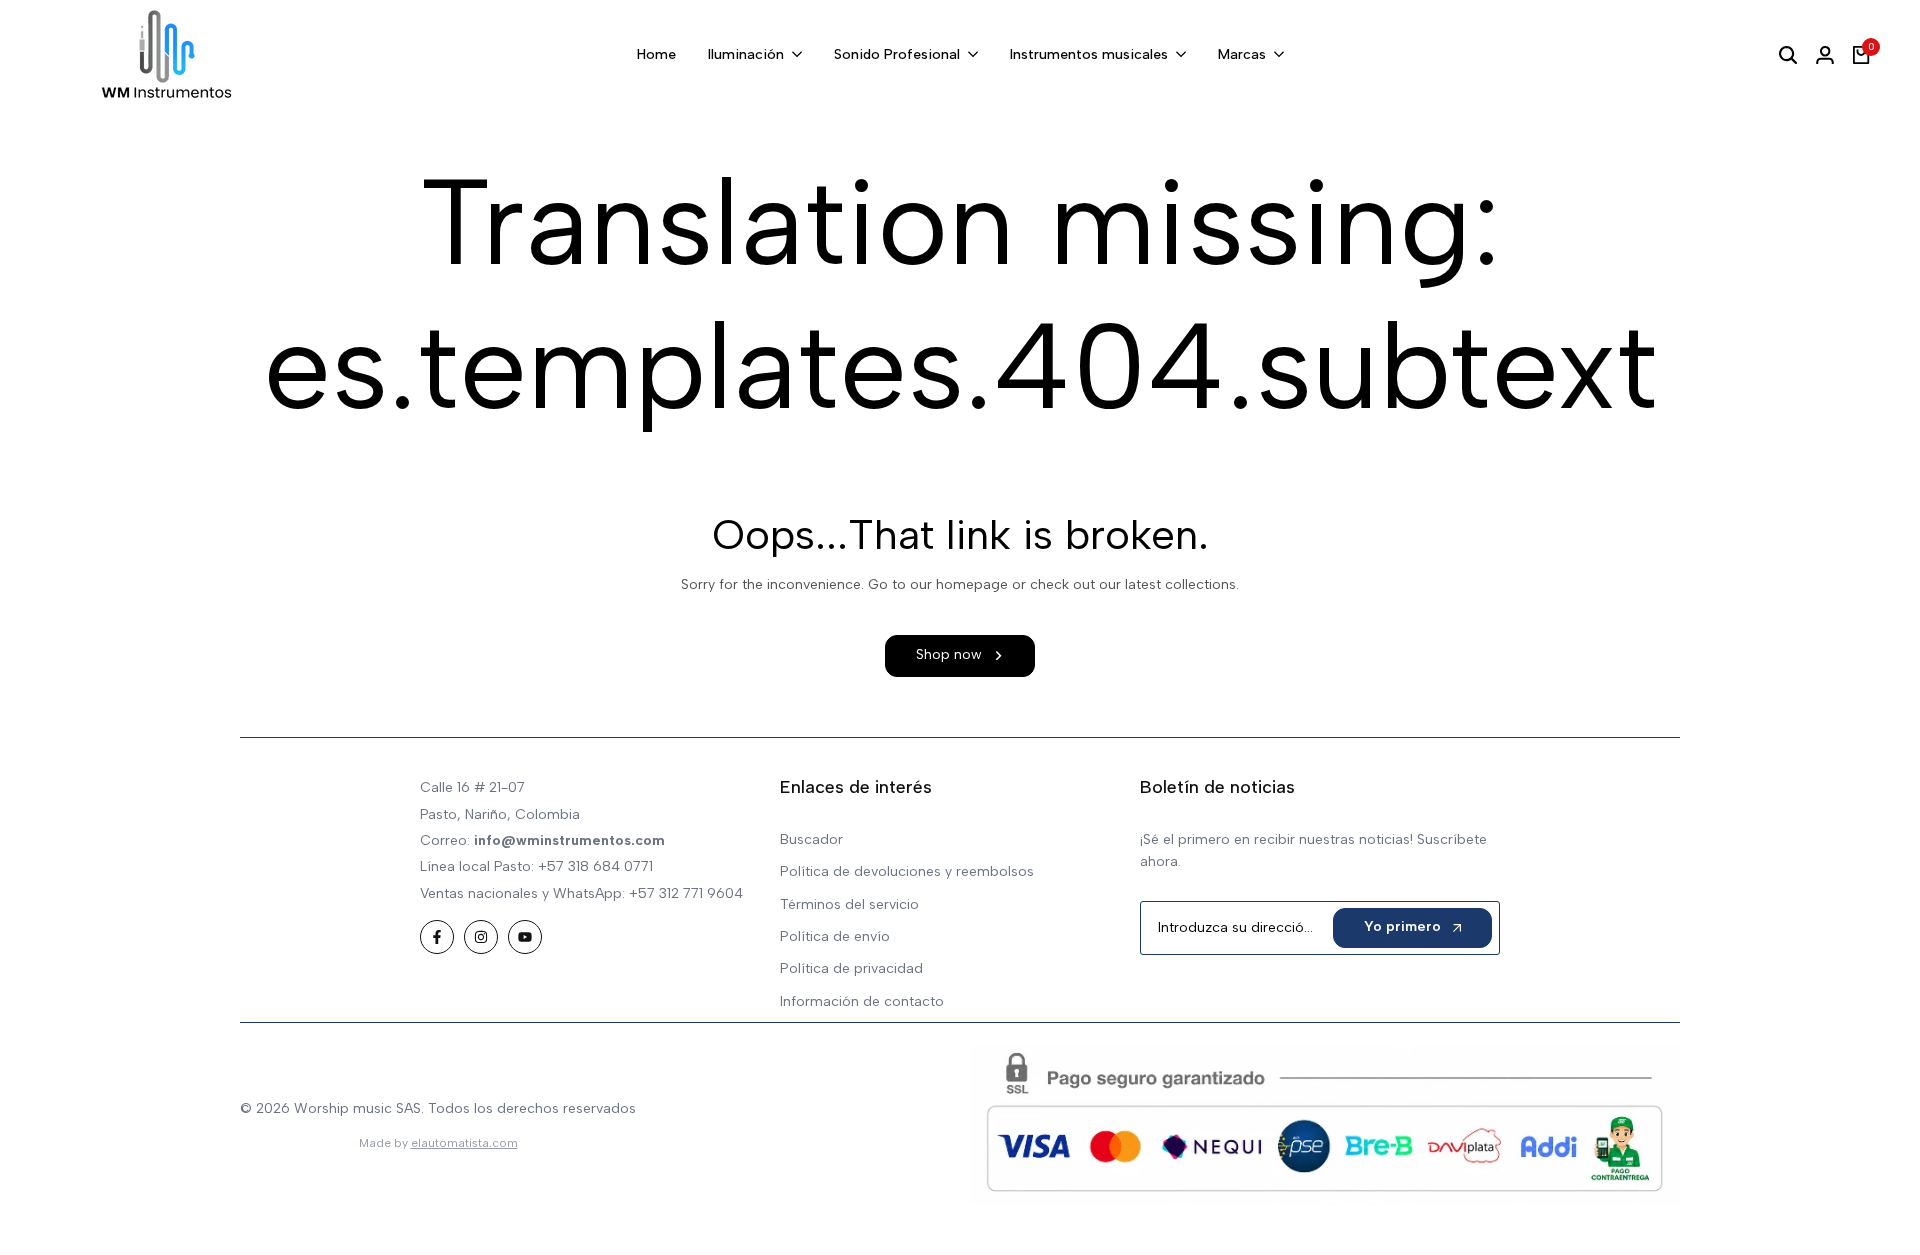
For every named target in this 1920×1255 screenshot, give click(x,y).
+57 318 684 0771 (595, 866)
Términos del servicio (849, 904)
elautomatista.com (464, 1143)
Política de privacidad (851, 968)
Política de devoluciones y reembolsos (907, 871)
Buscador (811, 839)
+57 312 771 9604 (686, 893)
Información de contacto (862, 1001)
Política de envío (835, 936)
